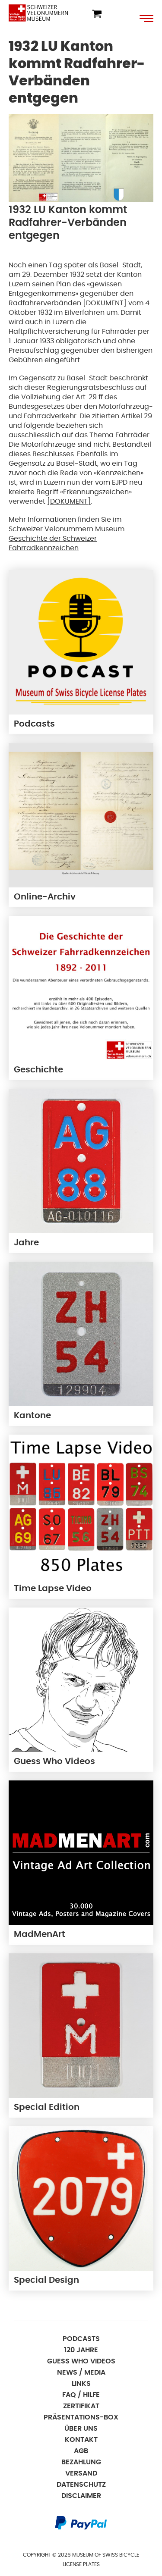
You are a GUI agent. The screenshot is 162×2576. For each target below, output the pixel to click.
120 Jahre (81, 2350)
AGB (81, 2451)
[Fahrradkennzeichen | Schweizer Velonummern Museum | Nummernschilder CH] (38, 13)
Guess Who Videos (81, 2361)
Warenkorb (97, 14)
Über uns (81, 2429)
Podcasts (81, 2339)
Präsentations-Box (81, 2417)
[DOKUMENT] (105, 303)
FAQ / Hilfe (81, 2395)
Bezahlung (81, 2462)
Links (81, 2384)
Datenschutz (81, 2485)
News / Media (81, 2372)
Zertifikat (81, 2406)
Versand (81, 2473)
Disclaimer (81, 2496)
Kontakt (81, 2440)
